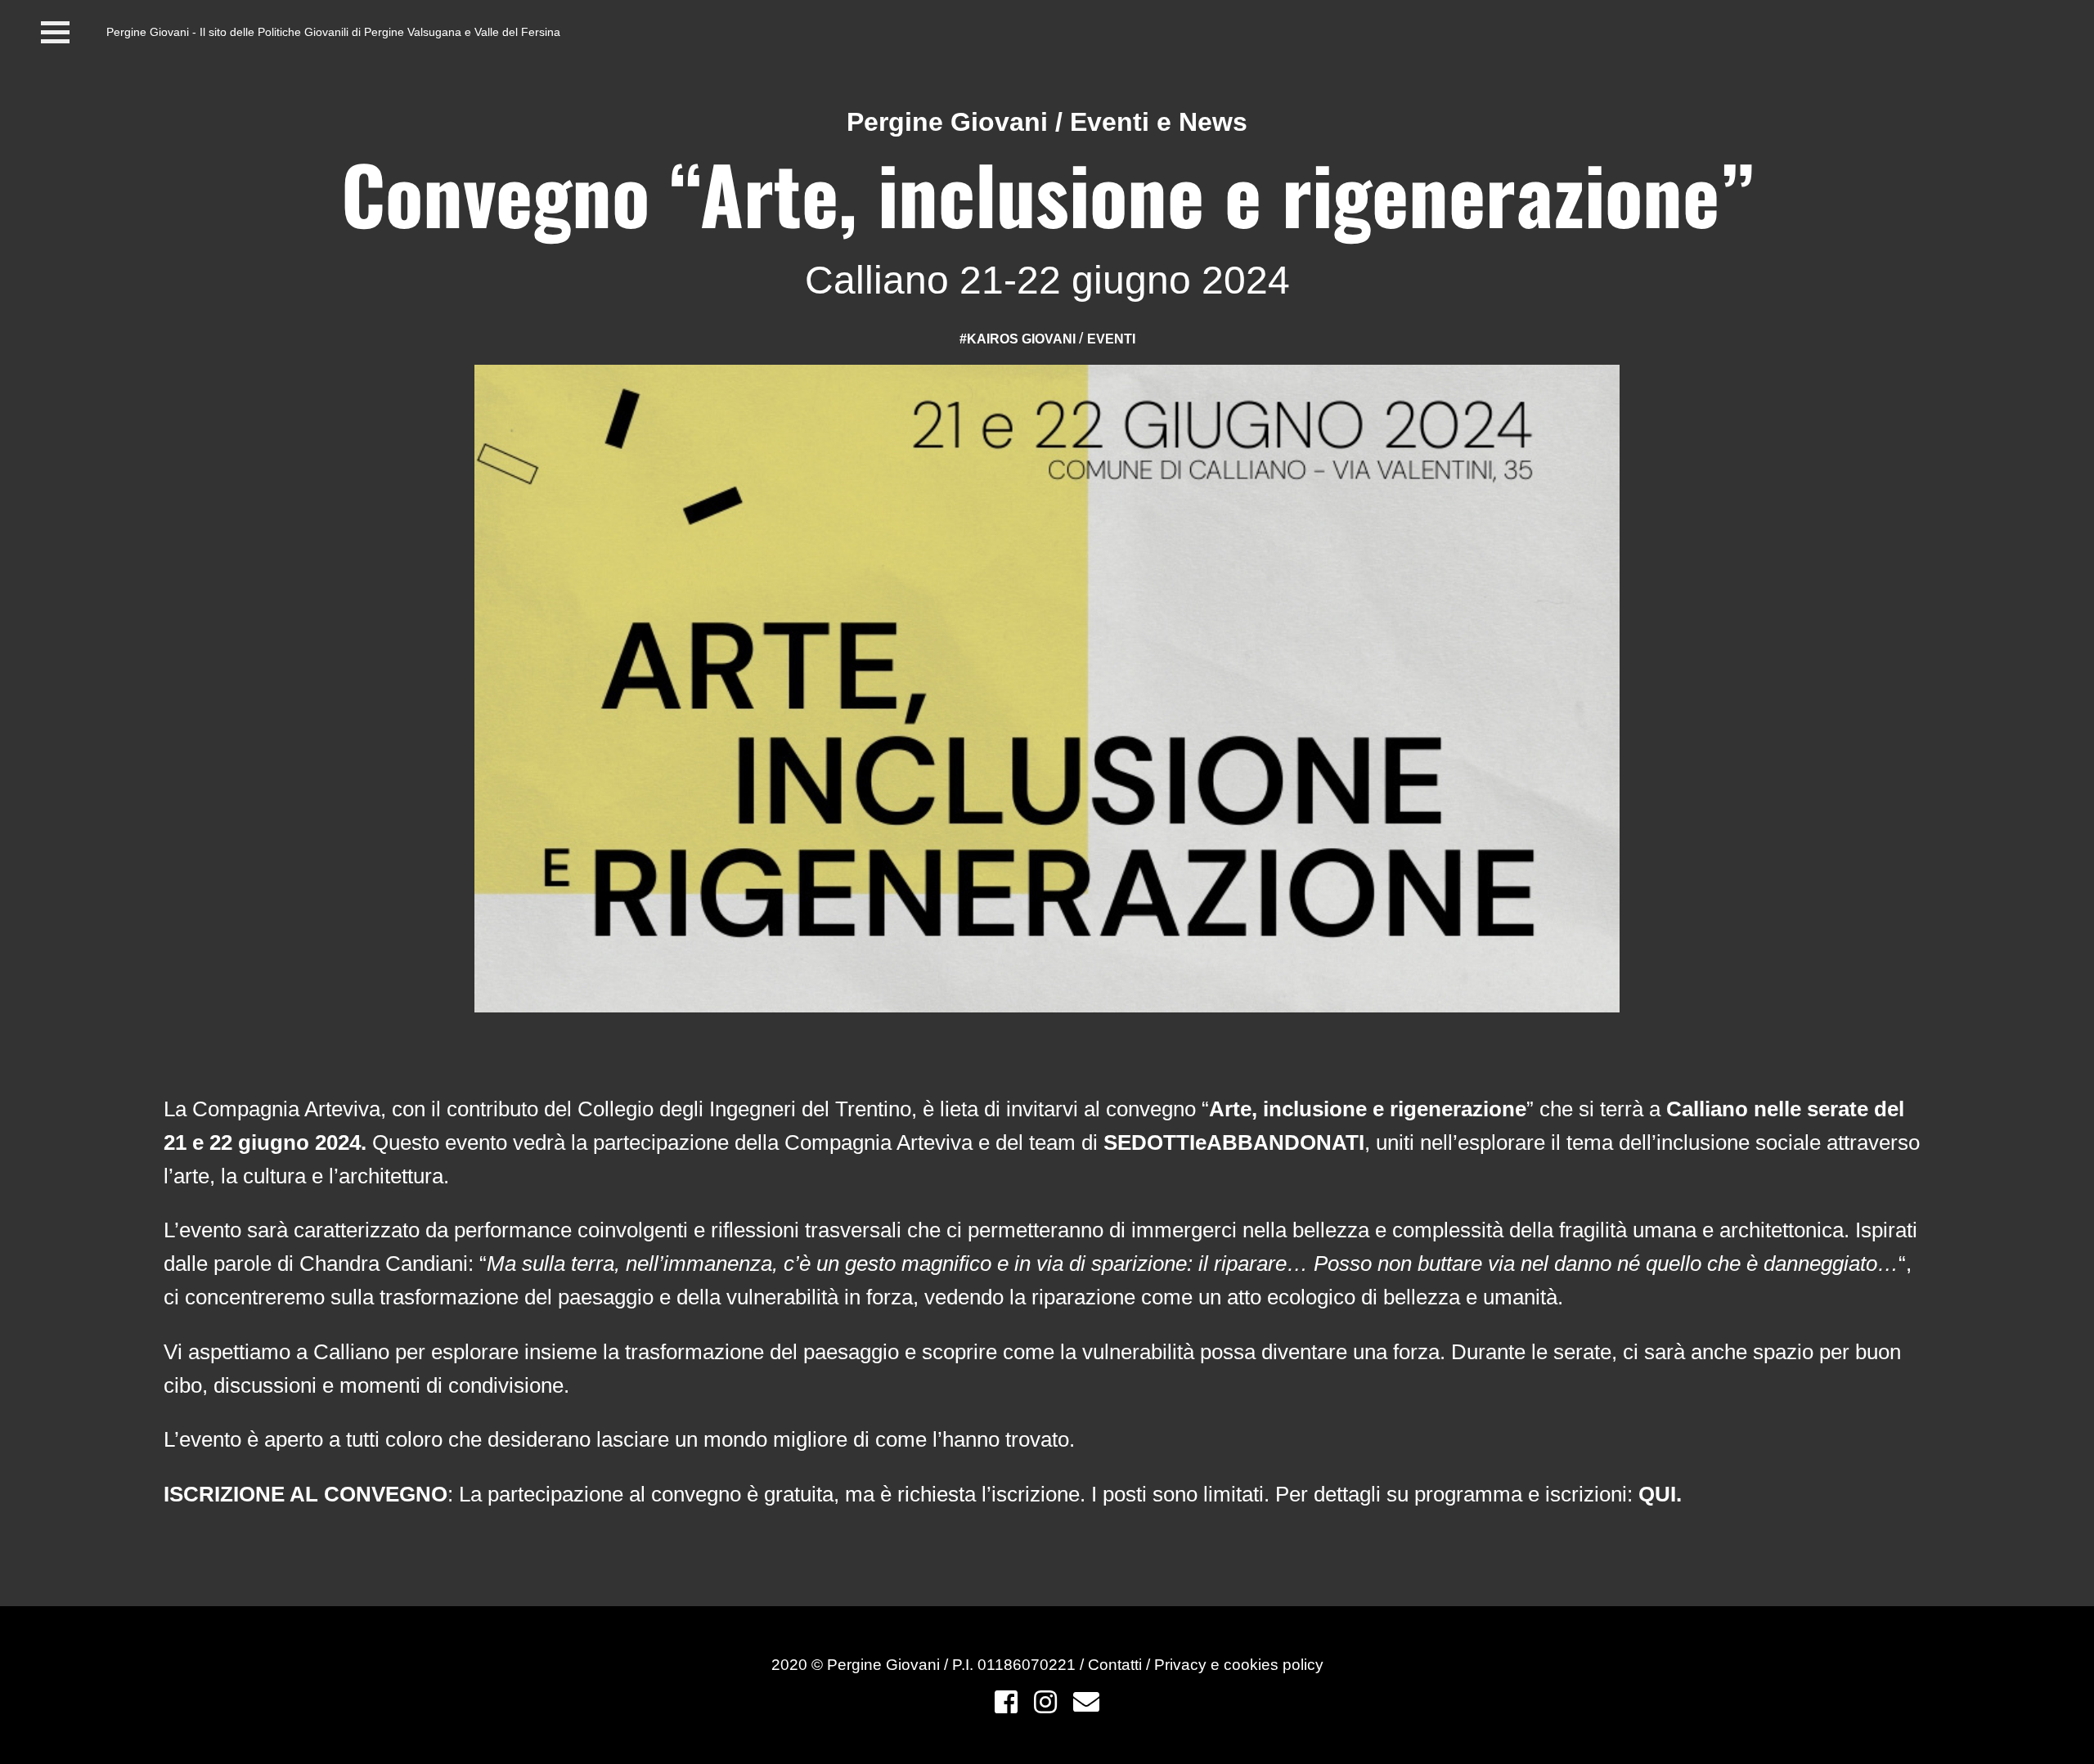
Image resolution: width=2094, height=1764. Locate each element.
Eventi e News (1159, 122)
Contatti (1117, 1665)
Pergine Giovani (947, 122)
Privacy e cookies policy (1239, 1665)
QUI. (1660, 1494)
